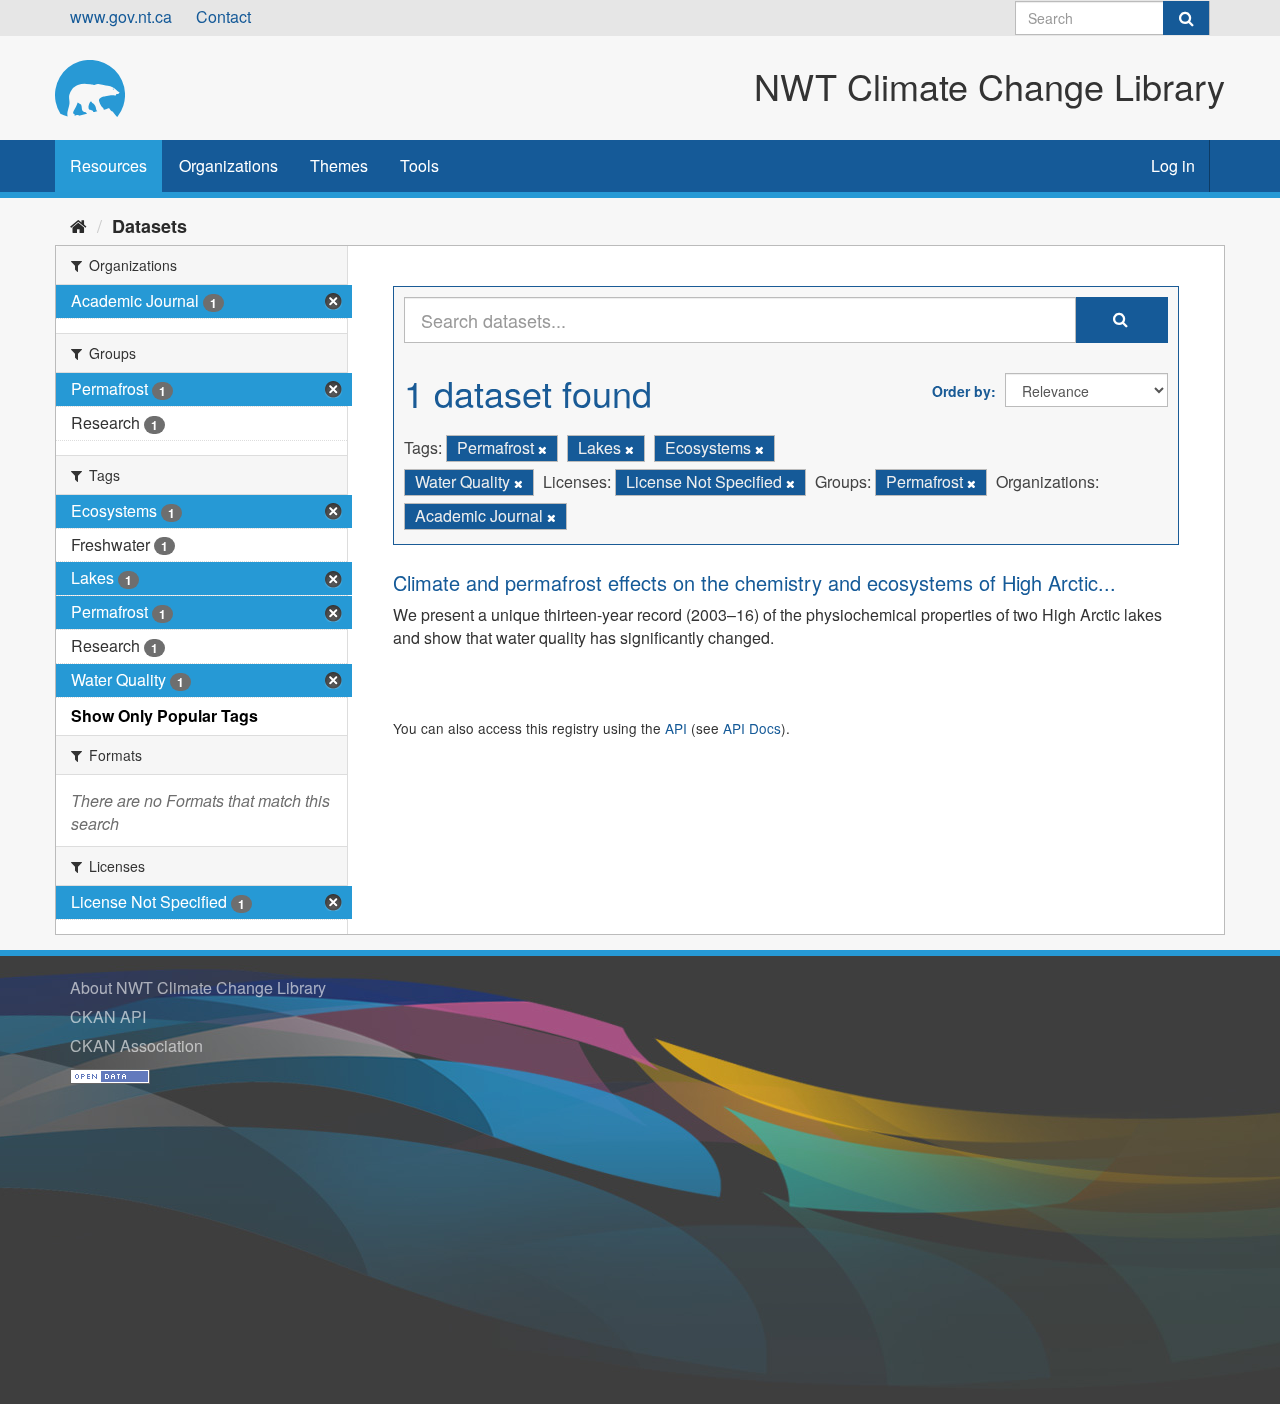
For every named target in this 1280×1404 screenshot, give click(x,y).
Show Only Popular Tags (164, 715)
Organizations (228, 165)
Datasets (149, 226)
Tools (419, 165)
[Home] (78, 225)
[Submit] (1186, 18)
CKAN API (108, 1016)
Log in (1173, 165)
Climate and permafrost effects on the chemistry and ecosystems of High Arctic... (754, 582)
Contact (223, 16)
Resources (108, 165)
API (676, 728)
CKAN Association (136, 1045)
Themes (339, 165)
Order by (961, 391)
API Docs (752, 728)
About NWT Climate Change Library (198, 987)
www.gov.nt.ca (121, 16)
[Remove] (542, 449)
